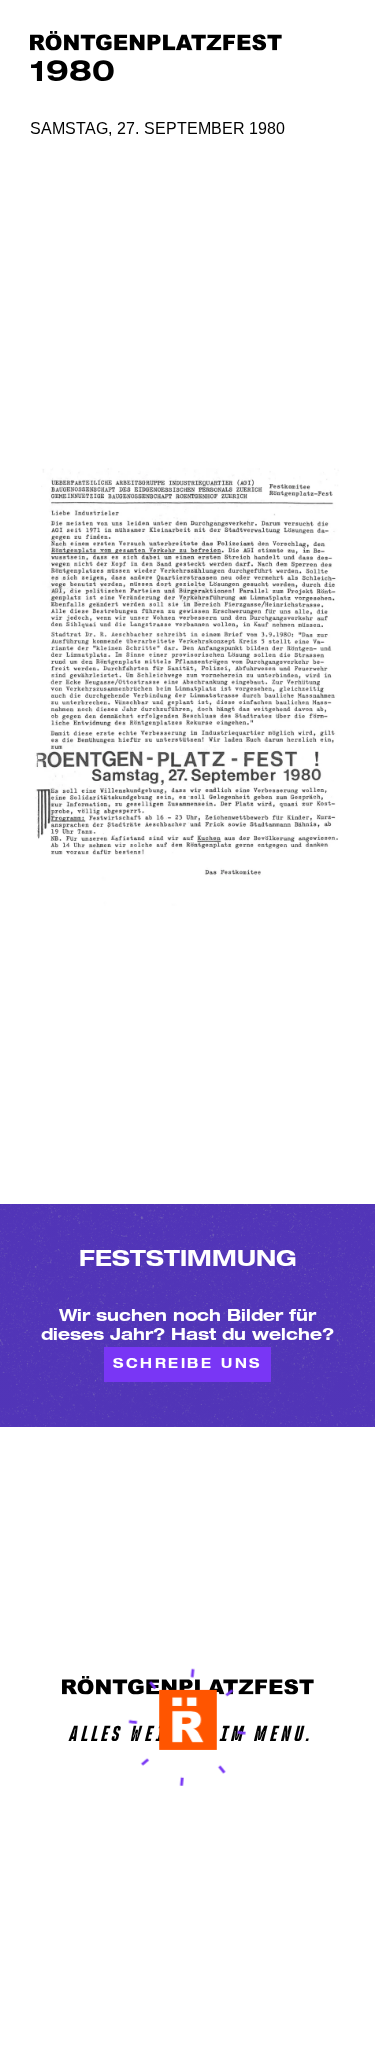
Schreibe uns (187, 1365)
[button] (188, 1720)
